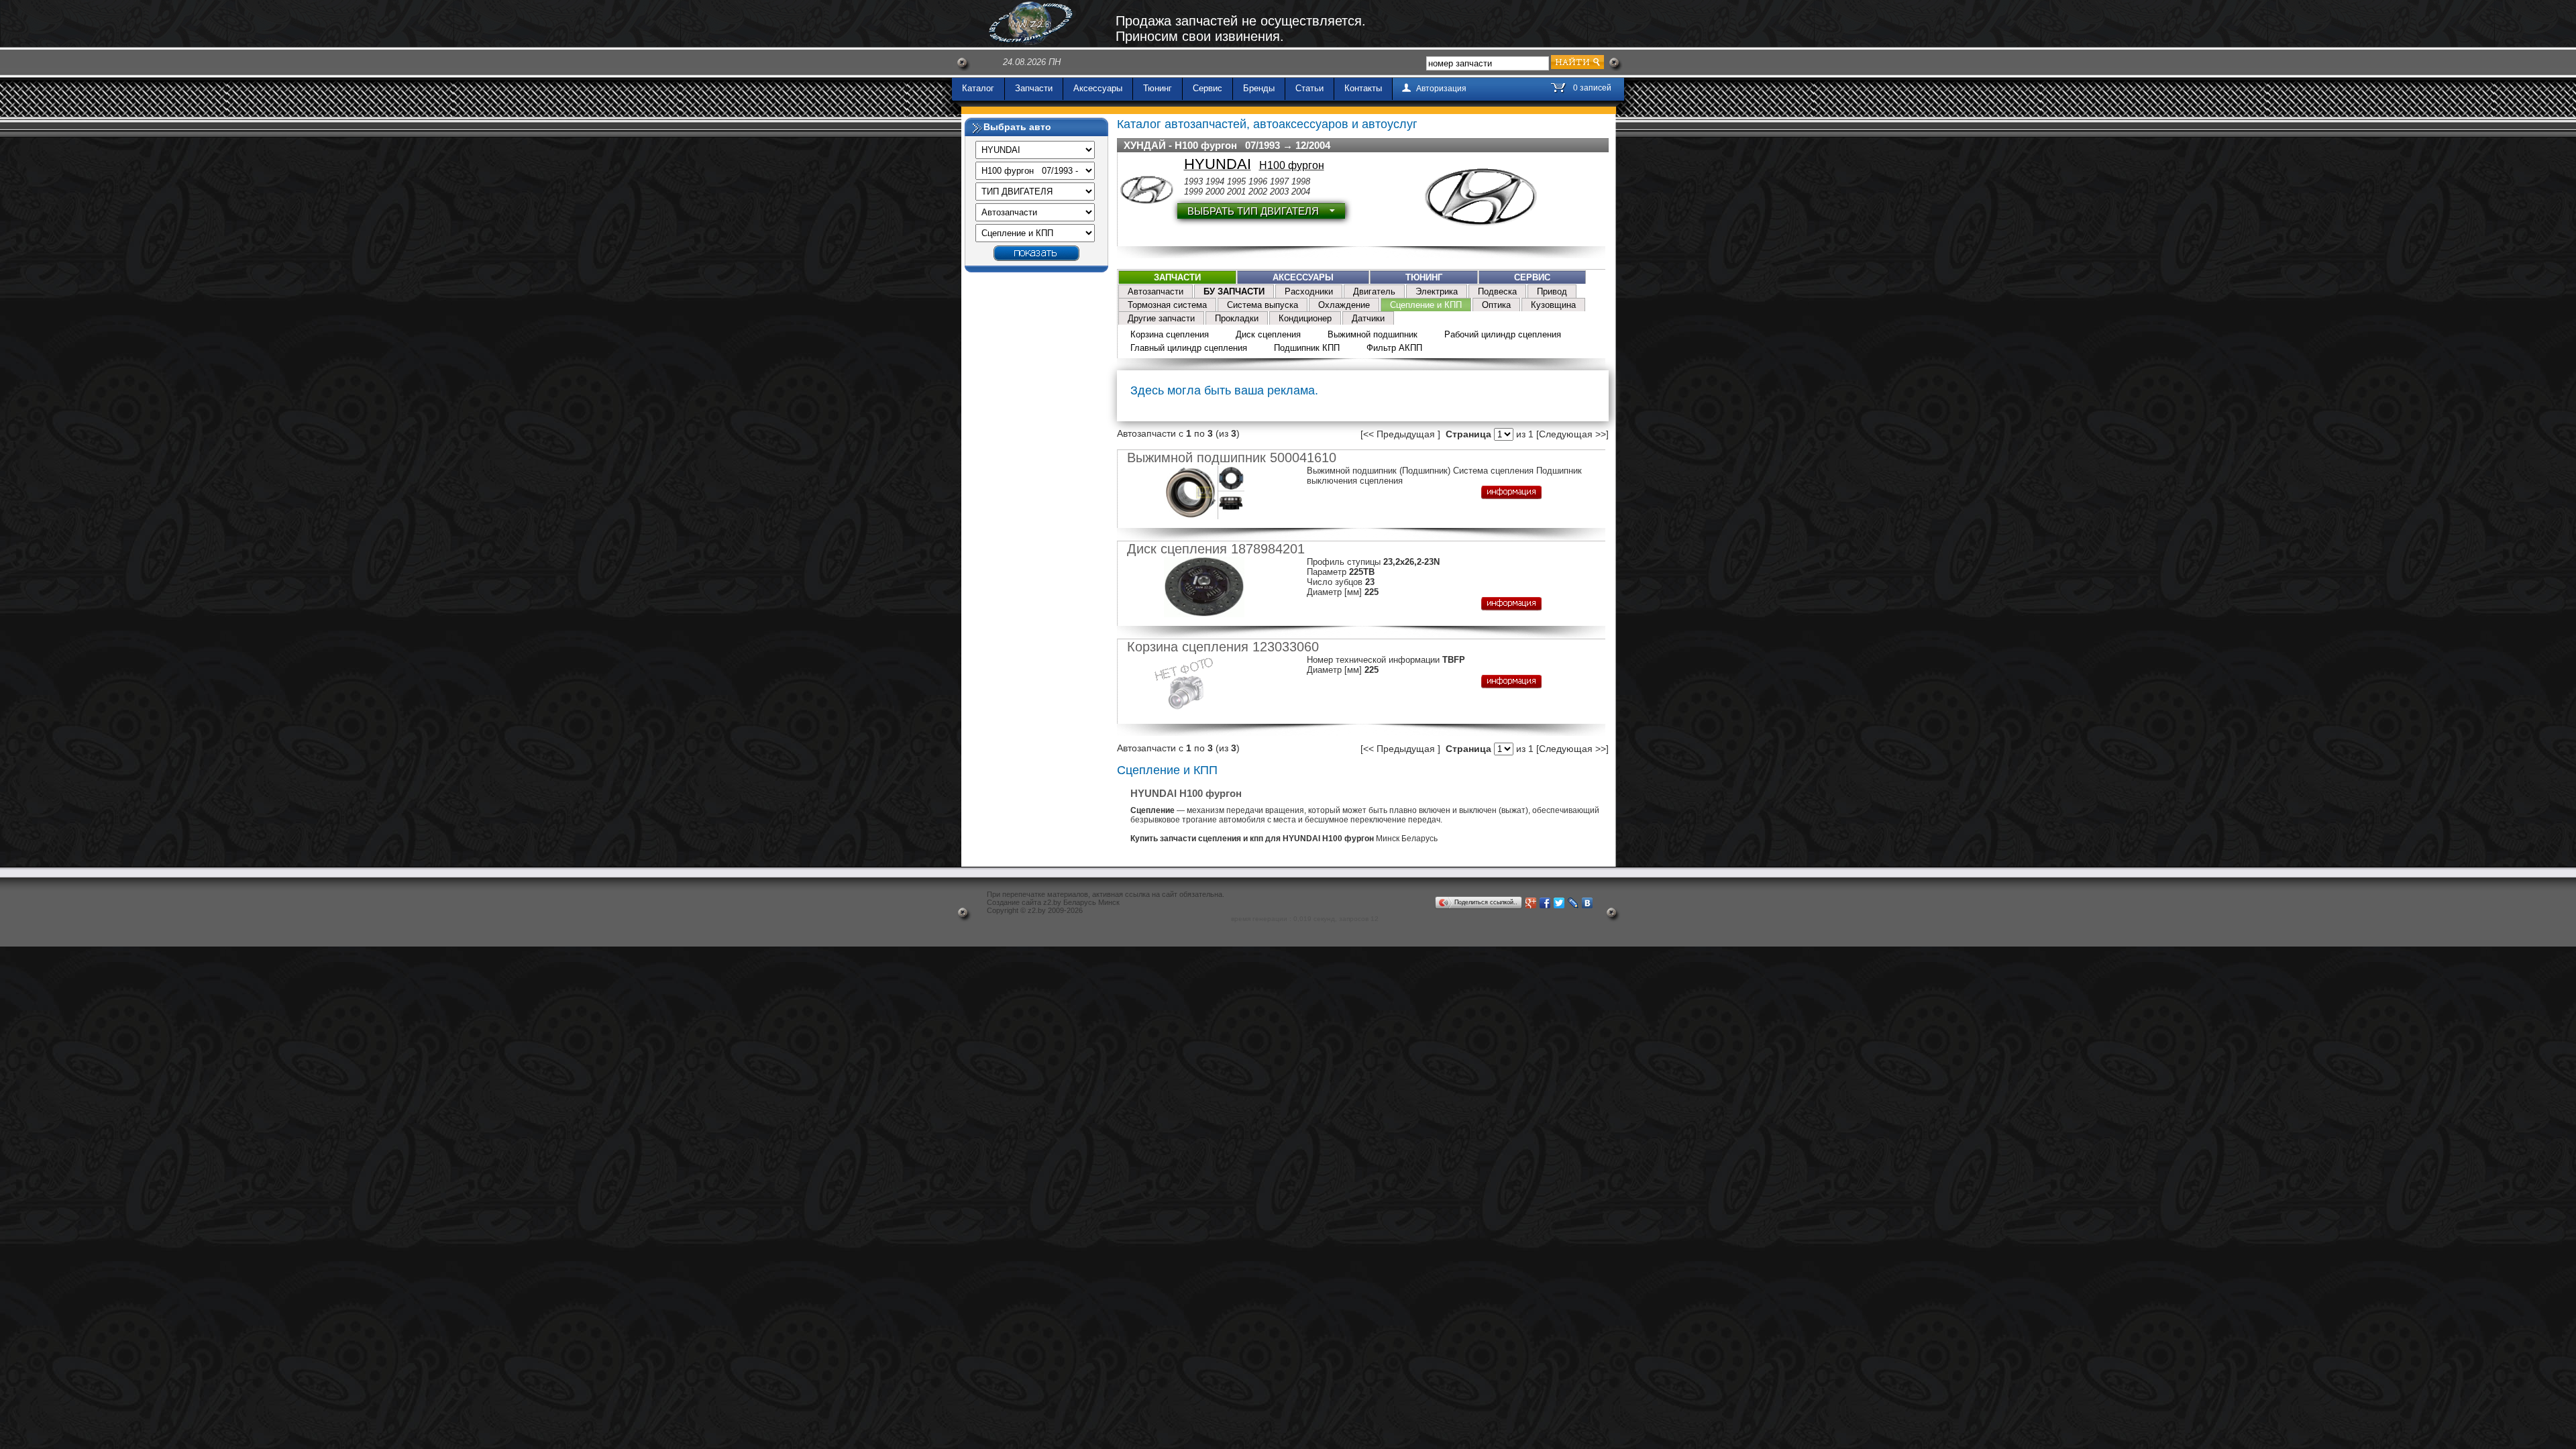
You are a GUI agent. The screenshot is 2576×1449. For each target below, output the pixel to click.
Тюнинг (1158, 88)
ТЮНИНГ (1424, 277)
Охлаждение (1344, 305)
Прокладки (1237, 318)
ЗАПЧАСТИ (1177, 277)
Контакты (1363, 88)
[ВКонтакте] (1588, 903)
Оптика (1496, 305)
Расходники (1309, 291)
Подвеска (1497, 291)
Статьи (1309, 88)
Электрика (1437, 291)
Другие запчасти (1161, 318)
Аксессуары (1098, 88)
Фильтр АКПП (1394, 348)
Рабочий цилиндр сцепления (1503, 334)
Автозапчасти (1156, 291)
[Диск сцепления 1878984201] (1209, 614)
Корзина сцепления (1170, 334)
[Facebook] (1545, 903)
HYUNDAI (1218, 164)
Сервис (1207, 88)
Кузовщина (1553, 305)
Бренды (1259, 88)
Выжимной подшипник (1373, 334)
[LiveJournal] (1573, 903)
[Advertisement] (1036, 480)
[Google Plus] (1531, 903)
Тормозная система (1167, 305)
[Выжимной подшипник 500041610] (1209, 516)
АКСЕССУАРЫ (1303, 277)
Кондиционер (1305, 318)
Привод (1552, 291)
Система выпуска (1263, 305)
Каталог (978, 88)
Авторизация (1441, 89)
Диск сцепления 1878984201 (1216, 549)
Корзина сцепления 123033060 (1223, 647)
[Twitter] (1559, 903)
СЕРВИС (1532, 277)
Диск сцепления (1268, 334)
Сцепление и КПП (1426, 305)
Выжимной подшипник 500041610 (1232, 458)
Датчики (1368, 318)
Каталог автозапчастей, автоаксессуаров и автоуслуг (1267, 124)
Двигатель (1374, 291)
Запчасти (1034, 88)
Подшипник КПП (1307, 348)
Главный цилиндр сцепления (1189, 348)
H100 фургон (1292, 165)
